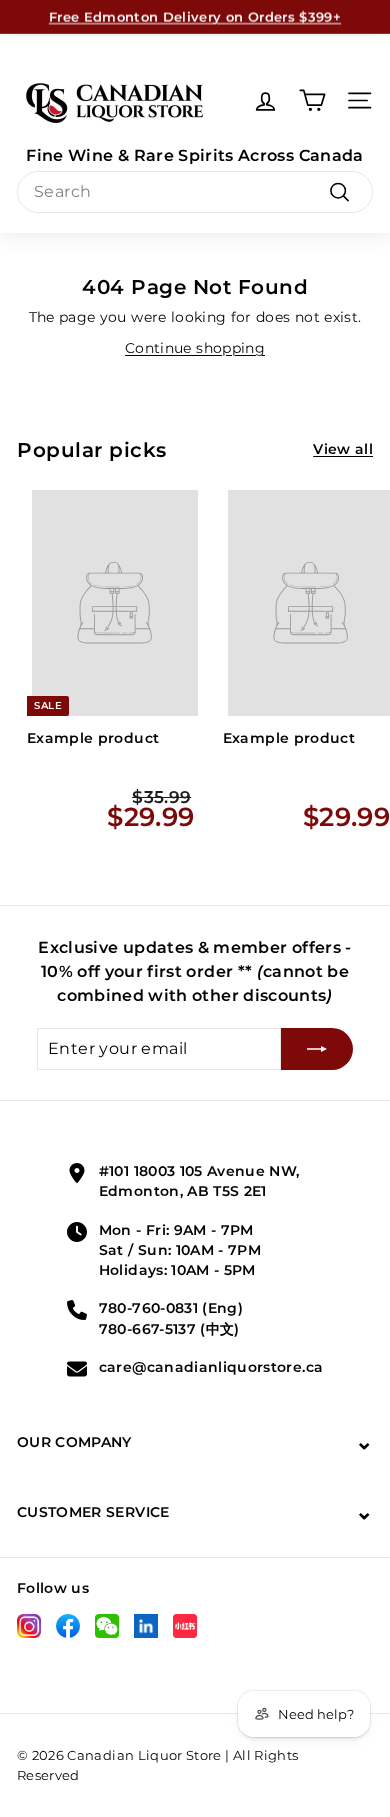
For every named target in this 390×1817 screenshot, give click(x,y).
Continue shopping (195, 348)
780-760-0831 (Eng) (171, 1308)
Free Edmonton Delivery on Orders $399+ (195, 16)
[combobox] (195, 192)
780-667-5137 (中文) (169, 1329)
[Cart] (312, 100)
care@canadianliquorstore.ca (211, 1367)
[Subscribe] (317, 1049)
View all (343, 449)
